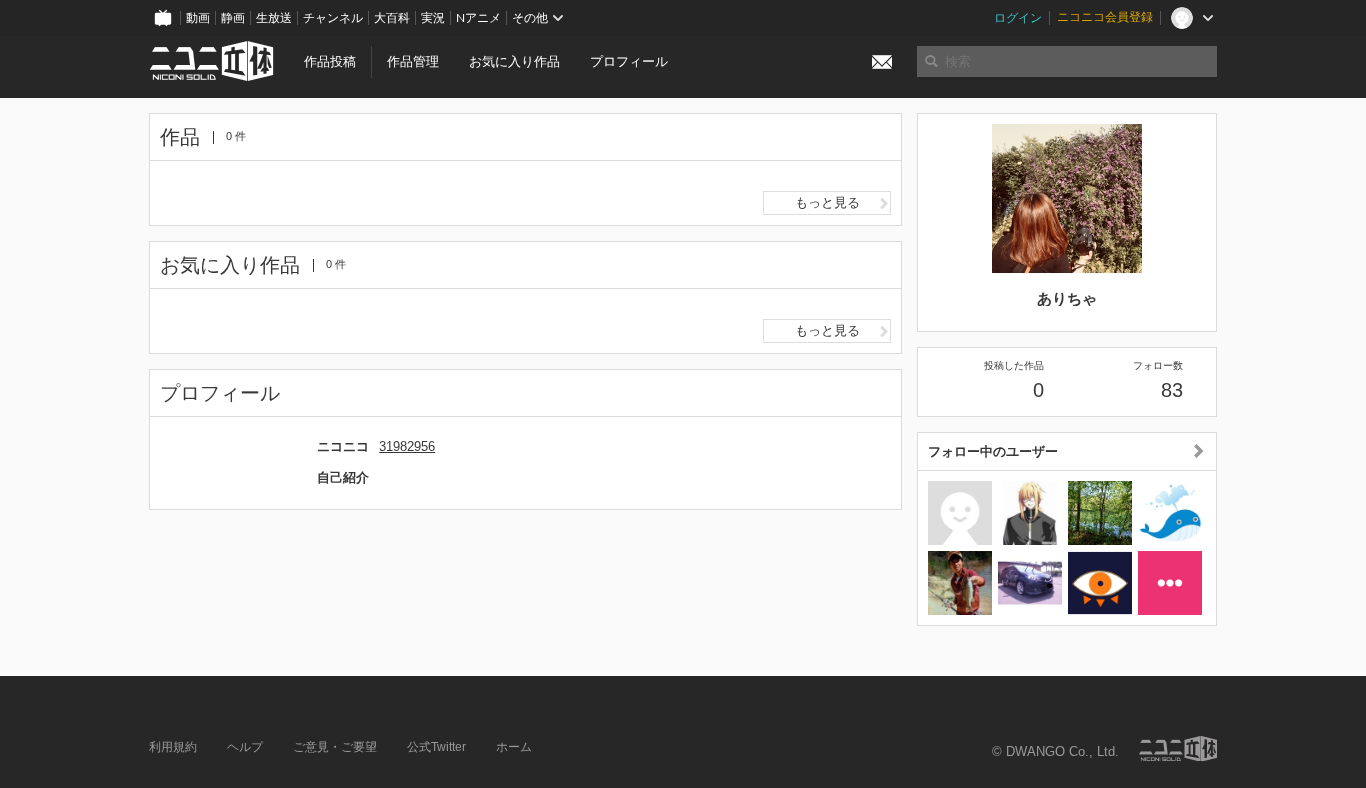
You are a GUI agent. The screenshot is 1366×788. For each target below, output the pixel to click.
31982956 (407, 446)
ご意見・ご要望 (335, 747)
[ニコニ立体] (1178, 748)
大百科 (392, 18)
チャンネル (333, 18)
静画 (233, 18)
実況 (433, 18)
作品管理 (413, 61)
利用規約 (173, 747)
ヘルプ (245, 747)
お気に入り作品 (514, 61)
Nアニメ (478, 18)
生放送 (274, 18)
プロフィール (629, 61)
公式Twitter (436, 747)
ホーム (514, 747)
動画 (198, 18)
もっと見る (827, 202)
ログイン (1018, 18)
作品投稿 (330, 61)
